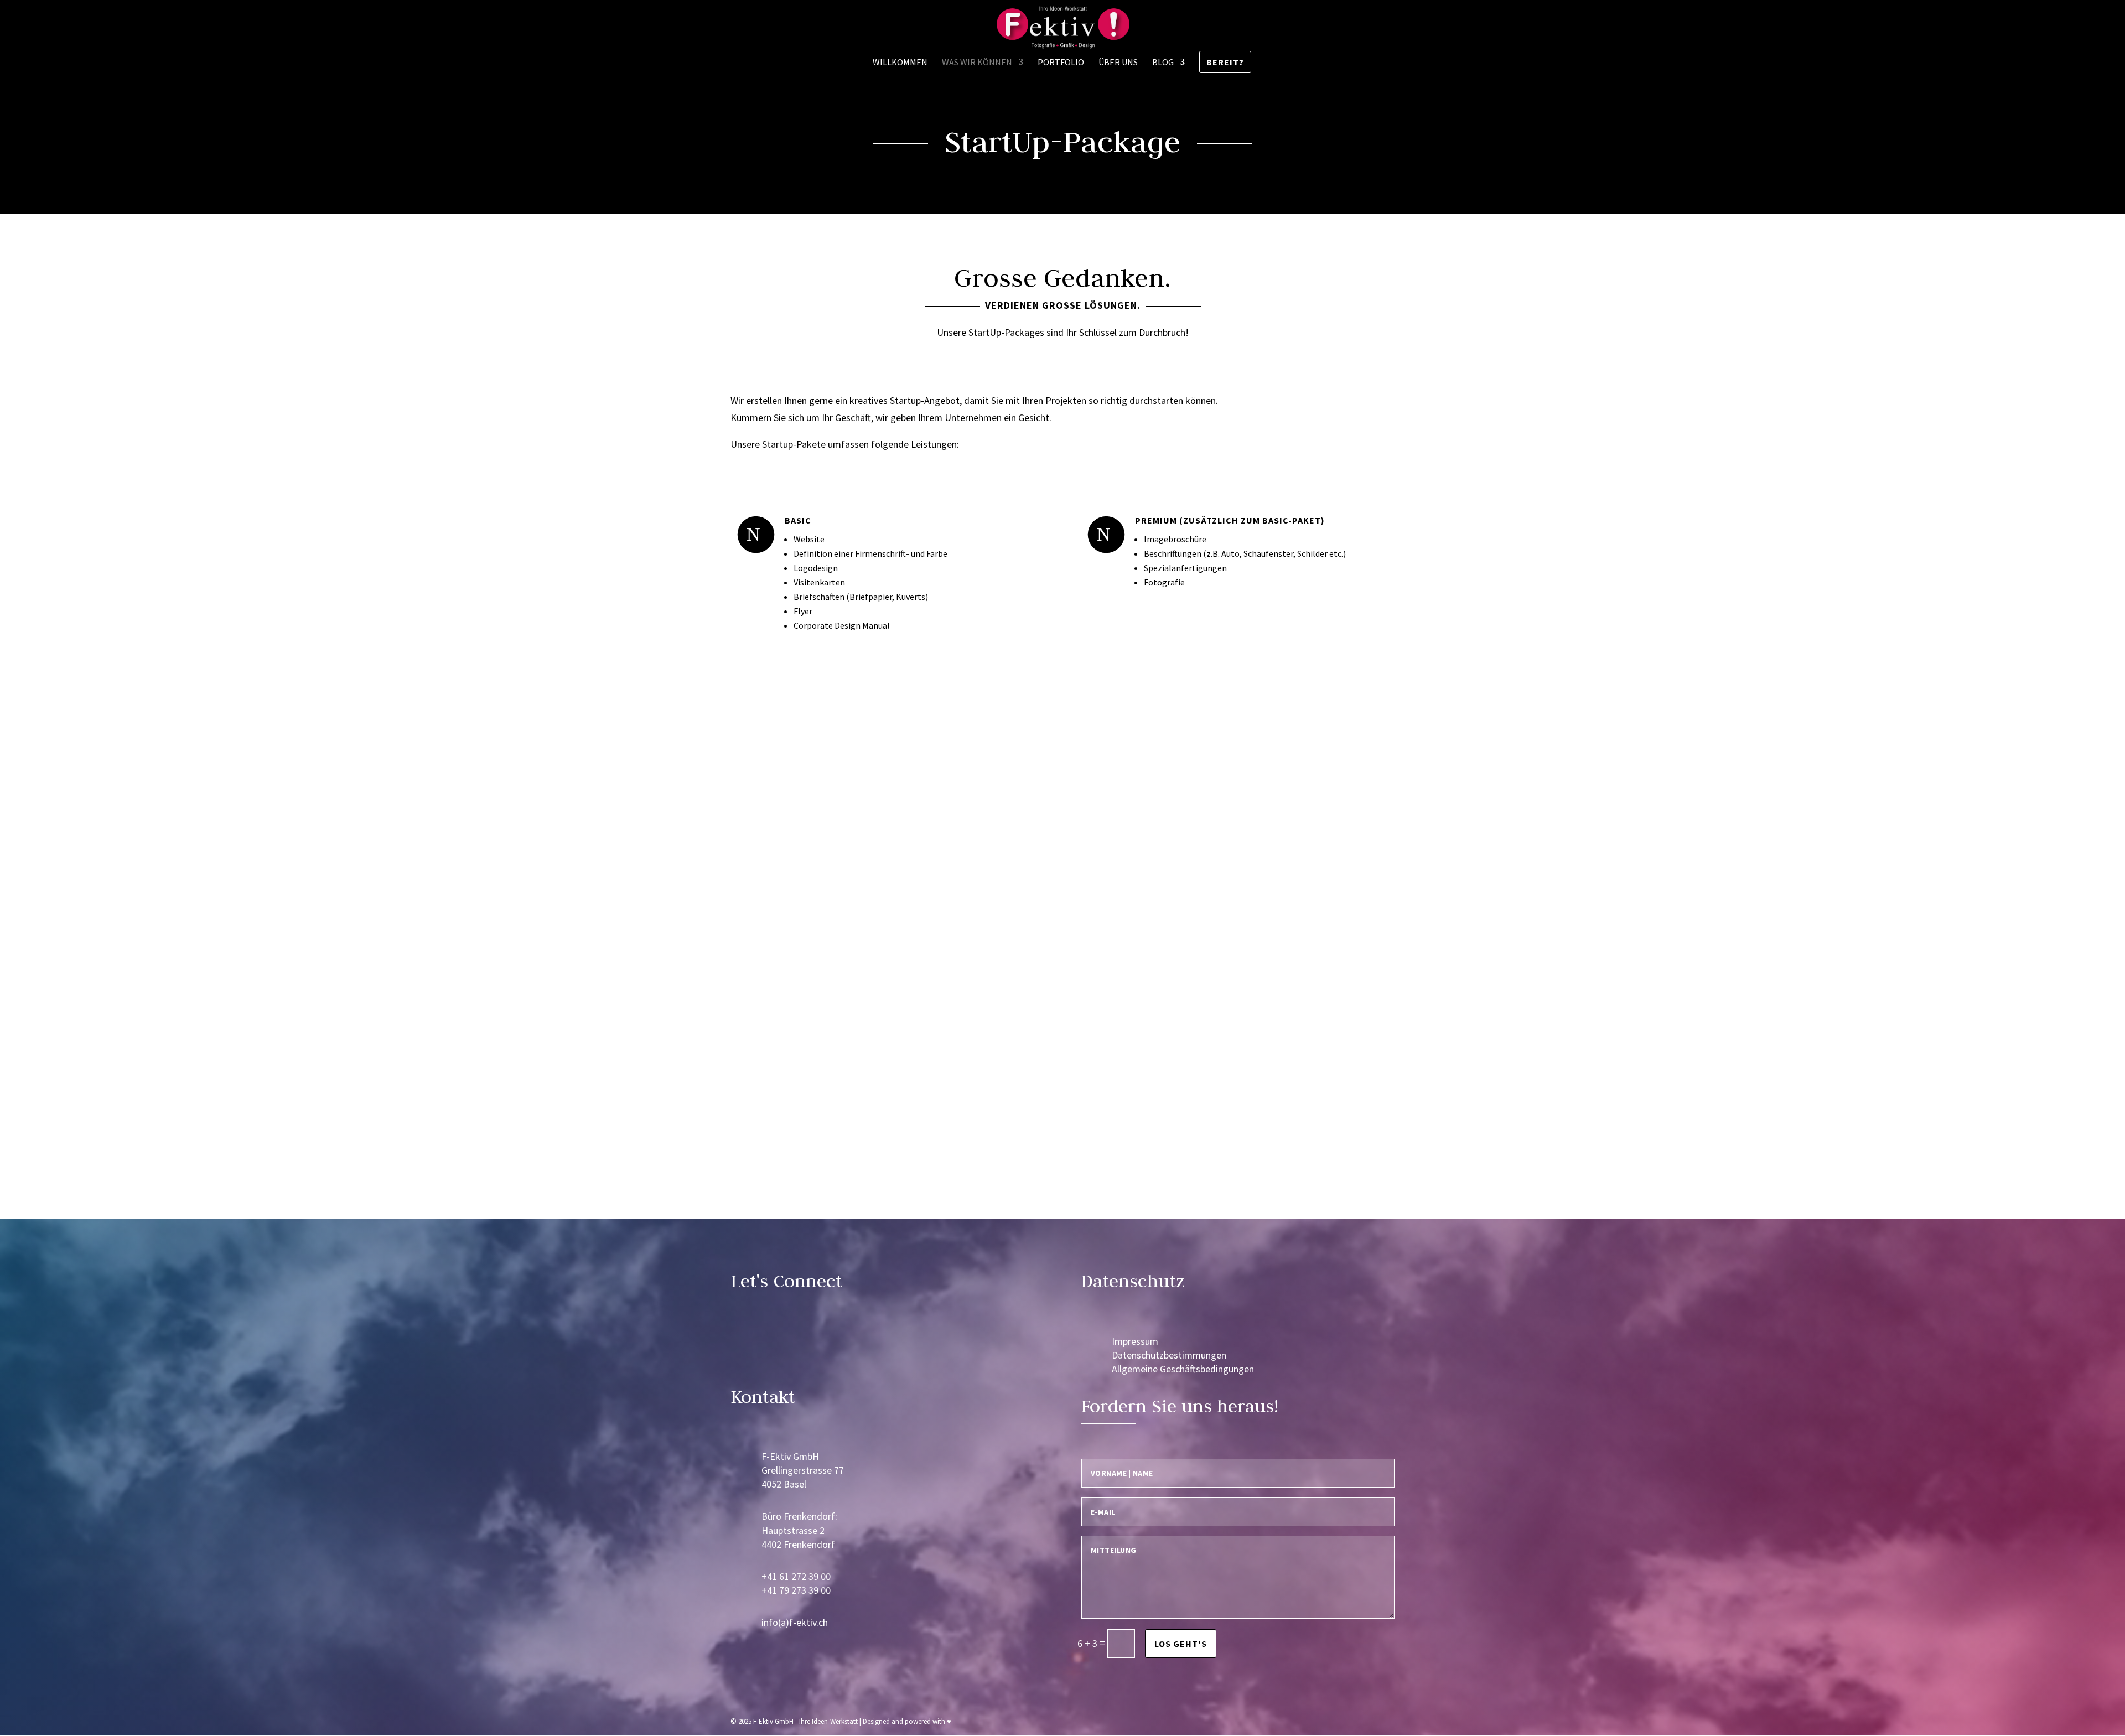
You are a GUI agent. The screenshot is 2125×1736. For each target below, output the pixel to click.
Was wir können (977, 63)
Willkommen (900, 63)
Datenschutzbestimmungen (1169, 1355)
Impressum (1135, 1341)
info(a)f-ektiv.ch (795, 1622)
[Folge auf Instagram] (776, 1348)
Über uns (1118, 63)
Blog (1163, 63)
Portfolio (1061, 63)
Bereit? (1225, 62)
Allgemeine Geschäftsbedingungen (1183, 1369)
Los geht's (1181, 1644)
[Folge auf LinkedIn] (744, 1348)
